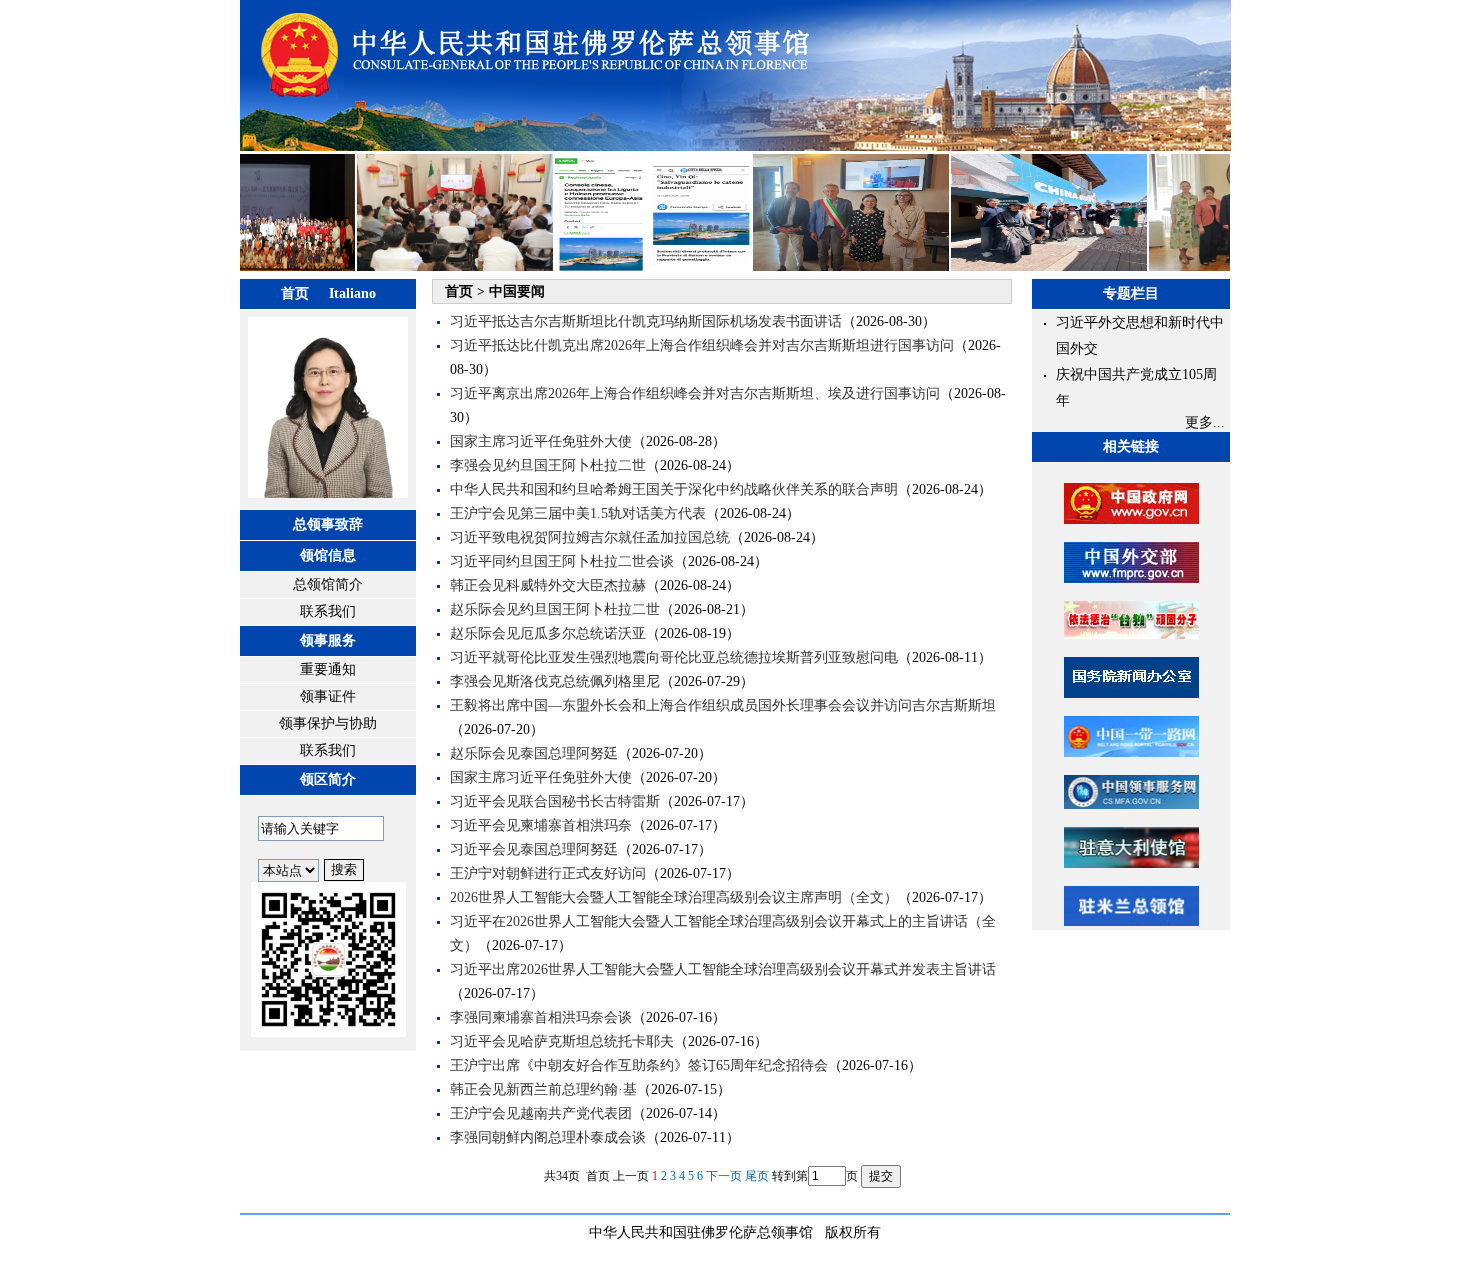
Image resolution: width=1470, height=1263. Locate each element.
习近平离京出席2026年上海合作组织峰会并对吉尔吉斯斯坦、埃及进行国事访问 (695, 393)
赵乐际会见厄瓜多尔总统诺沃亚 (548, 633)
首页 (295, 293)
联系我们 (328, 611)
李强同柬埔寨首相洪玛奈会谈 (541, 1017)
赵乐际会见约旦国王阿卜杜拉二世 (555, 609)
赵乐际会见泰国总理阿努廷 (534, 753)
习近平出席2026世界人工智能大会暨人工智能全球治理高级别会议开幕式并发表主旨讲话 (723, 969)
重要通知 (328, 669)
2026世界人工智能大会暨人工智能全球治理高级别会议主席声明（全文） (674, 897)
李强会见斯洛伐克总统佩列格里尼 (555, 681)
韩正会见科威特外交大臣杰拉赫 (548, 585)
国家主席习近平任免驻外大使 (541, 441)
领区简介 (328, 779)
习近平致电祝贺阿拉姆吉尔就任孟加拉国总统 (590, 537)
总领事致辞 (328, 524)
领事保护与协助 (328, 723)
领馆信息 (328, 555)
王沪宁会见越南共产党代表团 (541, 1113)
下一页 (724, 1176)
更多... (1205, 422)
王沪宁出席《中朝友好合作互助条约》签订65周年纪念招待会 (639, 1065)
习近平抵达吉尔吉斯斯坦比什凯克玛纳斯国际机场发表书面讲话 (646, 321)
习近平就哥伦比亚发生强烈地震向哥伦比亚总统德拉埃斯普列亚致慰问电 (674, 657)
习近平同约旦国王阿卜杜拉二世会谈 (562, 561)
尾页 (757, 1176)
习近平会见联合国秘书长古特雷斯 (555, 801)
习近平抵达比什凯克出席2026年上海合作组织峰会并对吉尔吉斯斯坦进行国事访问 (702, 345)
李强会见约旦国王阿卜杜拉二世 (548, 465)
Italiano (352, 293)
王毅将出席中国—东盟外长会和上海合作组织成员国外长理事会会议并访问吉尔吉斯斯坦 (723, 705)
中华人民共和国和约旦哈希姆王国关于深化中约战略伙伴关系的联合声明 (674, 489)
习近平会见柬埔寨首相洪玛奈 (541, 825)
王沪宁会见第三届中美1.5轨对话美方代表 (578, 513)
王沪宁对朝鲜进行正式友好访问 (548, 873)
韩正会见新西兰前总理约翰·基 (543, 1089)
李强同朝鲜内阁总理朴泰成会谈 (548, 1137)
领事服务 (328, 640)
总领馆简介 (328, 584)
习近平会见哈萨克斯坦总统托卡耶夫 (562, 1041)
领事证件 (328, 696)
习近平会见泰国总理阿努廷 (534, 849)
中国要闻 (517, 291)
